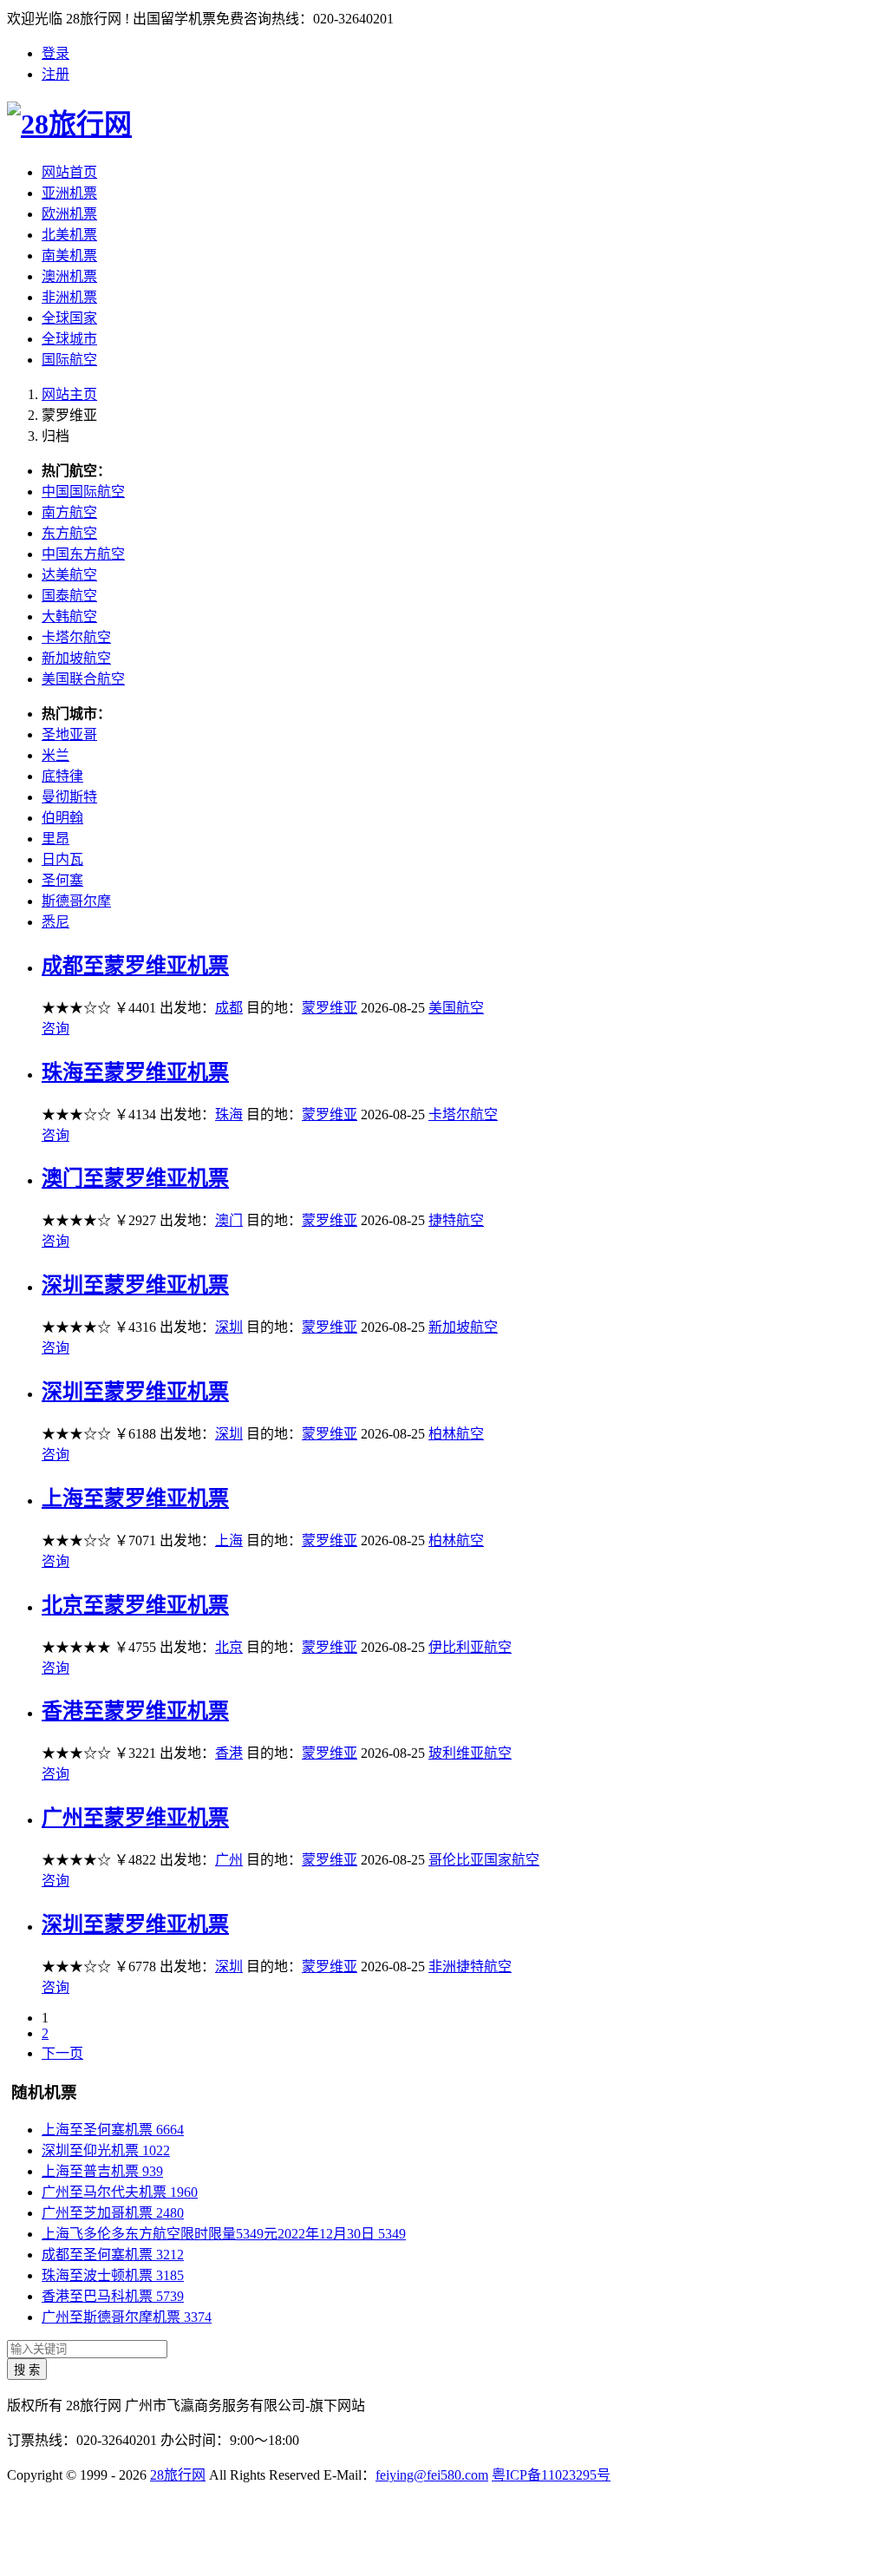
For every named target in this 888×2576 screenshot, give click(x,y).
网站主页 (69, 394)
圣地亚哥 (69, 734)
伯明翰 (62, 818)
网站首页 (69, 172)
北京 (229, 1647)
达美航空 (69, 575)
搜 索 (27, 2370)
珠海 (229, 1114)
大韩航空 (69, 616)
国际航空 (69, 360)
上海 (229, 1540)
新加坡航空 (76, 658)
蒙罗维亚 (330, 1008)
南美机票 (69, 256)
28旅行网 (178, 2475)
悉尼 (55, 922)
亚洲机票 (69, 193)
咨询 (55, 1029)
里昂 (55, 839)
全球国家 (69, 318)
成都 (229, 1008)
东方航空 (69, 533)
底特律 (62, 776)
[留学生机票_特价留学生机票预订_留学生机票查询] (444, 121)
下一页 (62, 2053)
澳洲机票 (69, 276)
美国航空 (456, 1008)
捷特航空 (456, 1220)
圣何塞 (62, 880)
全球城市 (69, 339)
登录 (55, 53)
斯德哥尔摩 (76, 901)
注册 (55, 74)
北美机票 (69, 235)
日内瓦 (62, 859)
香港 (229, 1753)
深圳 (229, 1327)
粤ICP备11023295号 (551, 2475)
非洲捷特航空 (470, 1966)
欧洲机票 (69, 214)
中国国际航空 (83, 492)
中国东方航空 (83, 554)
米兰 (55, 755)
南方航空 (69, 512)
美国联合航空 (83, 679)
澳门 (229, 1220)
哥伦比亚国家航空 (484, 1860)
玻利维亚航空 (470, 1753)
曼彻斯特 (69, 797)
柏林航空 (456, 1434)
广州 (229, 1860)
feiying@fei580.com (432, 2475)
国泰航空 (69, 596)
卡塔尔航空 (76, 637)
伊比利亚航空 (470, 1647)
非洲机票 (69, 297)
